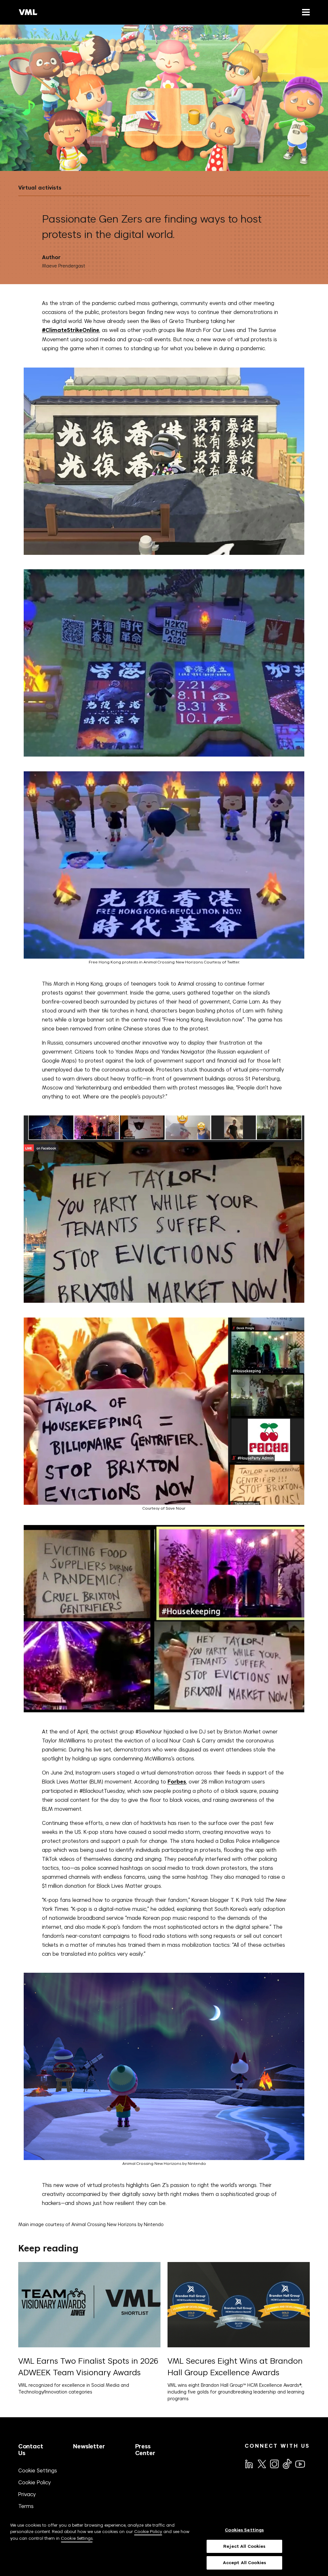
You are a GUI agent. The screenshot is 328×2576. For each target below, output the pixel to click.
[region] (164, 2546)
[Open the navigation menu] (305, 12)
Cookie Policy (35, 2482)
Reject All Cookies (244, 2546)
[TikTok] (287, 2464)
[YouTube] (300, 2463)
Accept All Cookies (244, 2563)
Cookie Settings (38, 2470)
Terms (26, 2506)
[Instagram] (274, 2463)
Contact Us (31, 2450)
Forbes (177, 1782)
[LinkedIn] (249, 2463)
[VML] (28, 12)
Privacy (27, 2494)
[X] (261, 2463)
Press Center (145, 2450)
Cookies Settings (244, 2530)
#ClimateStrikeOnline (71, 330)
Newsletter (89, 2446)
